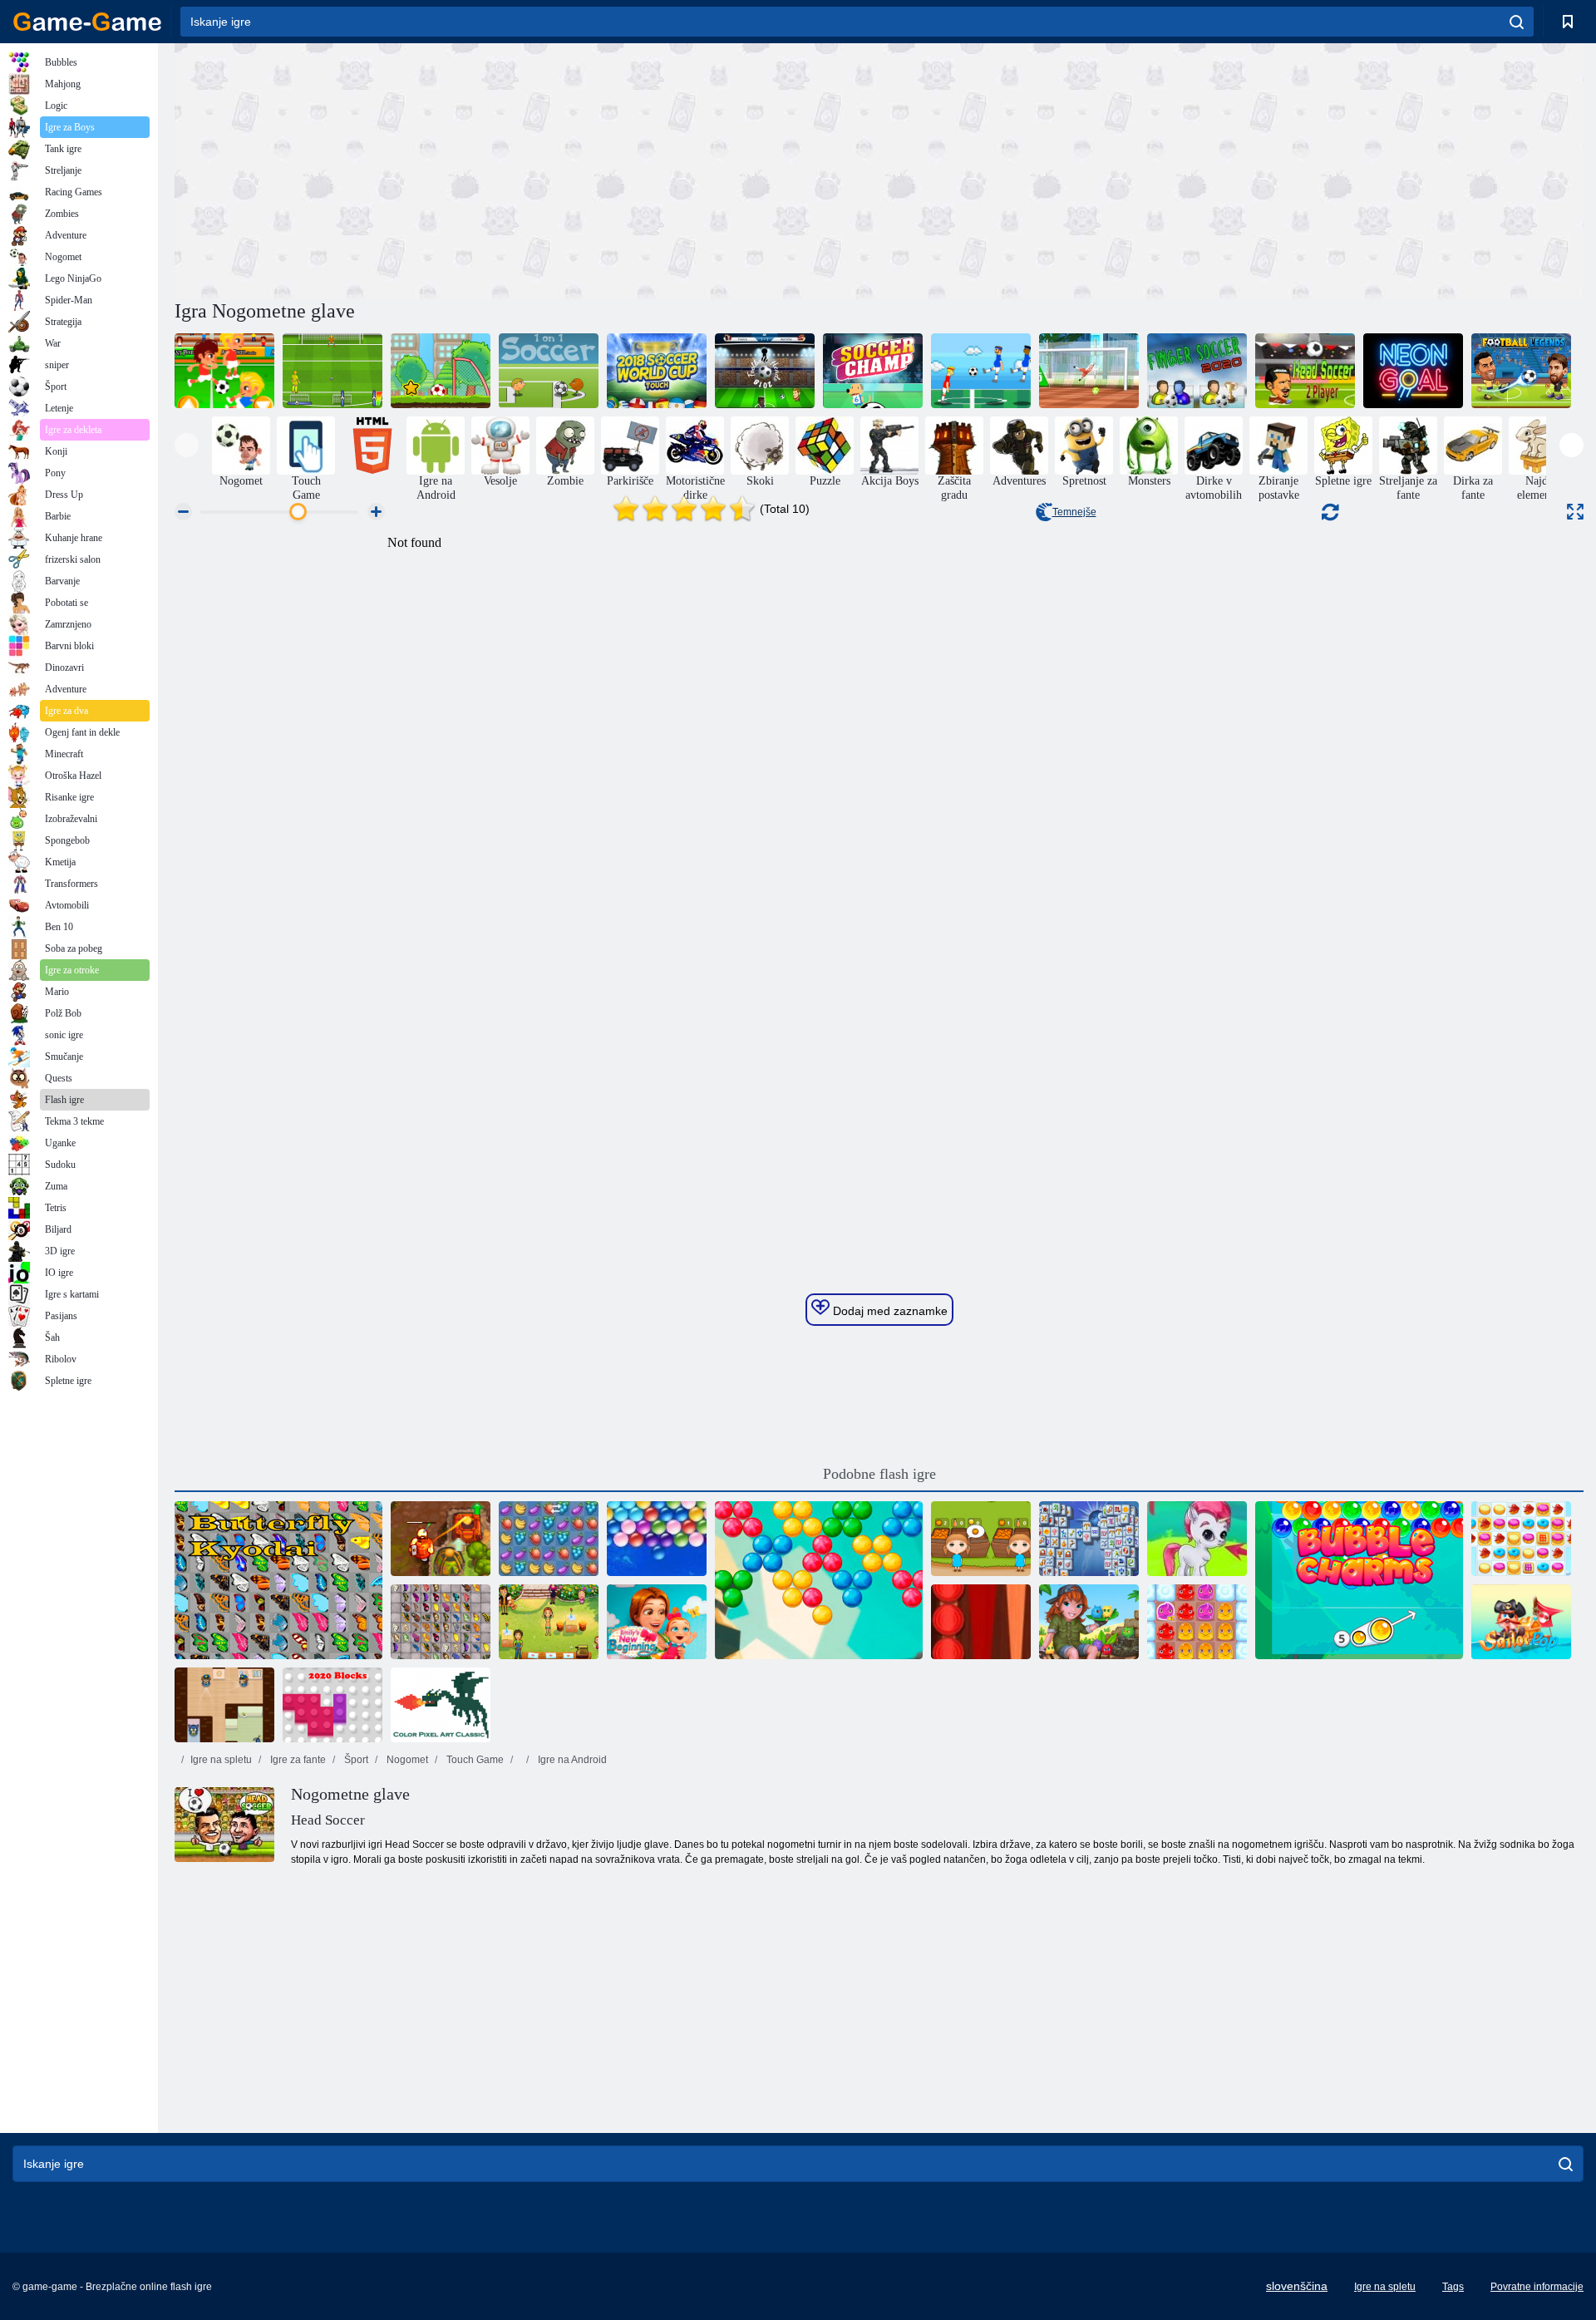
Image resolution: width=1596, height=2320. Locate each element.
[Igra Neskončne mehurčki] (657, 1539)
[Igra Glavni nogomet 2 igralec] (1305, 371)
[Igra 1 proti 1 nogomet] (549, 371)
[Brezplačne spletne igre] (87, 22)
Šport (355, 1760)
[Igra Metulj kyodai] (278, 1580)
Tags (1453, 2287)
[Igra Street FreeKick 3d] (1089, 371)
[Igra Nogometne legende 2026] (1521, 371)
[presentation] (187, 445)
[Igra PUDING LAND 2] (1197, 1622)
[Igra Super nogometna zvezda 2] (441, 371)
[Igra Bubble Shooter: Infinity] (819, 1580)
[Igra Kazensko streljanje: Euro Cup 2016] (332, 371)
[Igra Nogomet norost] (224, 371)
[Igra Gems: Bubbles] (1197, 1539)
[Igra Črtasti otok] (1089, 1622)
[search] (1517, 22)
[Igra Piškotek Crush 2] (1521, 1539)
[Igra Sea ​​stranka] (1521, 1622)
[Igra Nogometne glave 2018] (765, 371)
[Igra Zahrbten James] (224, 1705)
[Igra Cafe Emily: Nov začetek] (657, 1622)
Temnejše (1074, 512)
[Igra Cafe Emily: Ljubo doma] (549, 1622)
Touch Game (474, 1760)
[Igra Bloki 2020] (332, 1705)
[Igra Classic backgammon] (981, 1622)
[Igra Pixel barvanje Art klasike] (441, 1705)
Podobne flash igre (879, 1474)
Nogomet (406, 1760)
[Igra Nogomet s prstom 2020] (1197, 371)
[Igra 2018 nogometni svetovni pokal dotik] (657, 371)
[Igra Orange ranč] (981, 1539)
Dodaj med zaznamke (889, 1311)
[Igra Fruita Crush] (549, 1539)
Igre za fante (297, 1760)
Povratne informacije (1537, 2287)
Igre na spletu (221, 1760)
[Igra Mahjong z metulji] (441, 1622)
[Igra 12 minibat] (981, 371)
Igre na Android (571, 1760)
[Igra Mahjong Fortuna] (1089, 1539)
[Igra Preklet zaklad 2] (441, 1539)
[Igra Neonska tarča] (1413, 371)
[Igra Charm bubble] (1359, 1580)
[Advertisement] (527, 169)
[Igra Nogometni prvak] (873, 371)
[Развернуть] (1575, 512)
